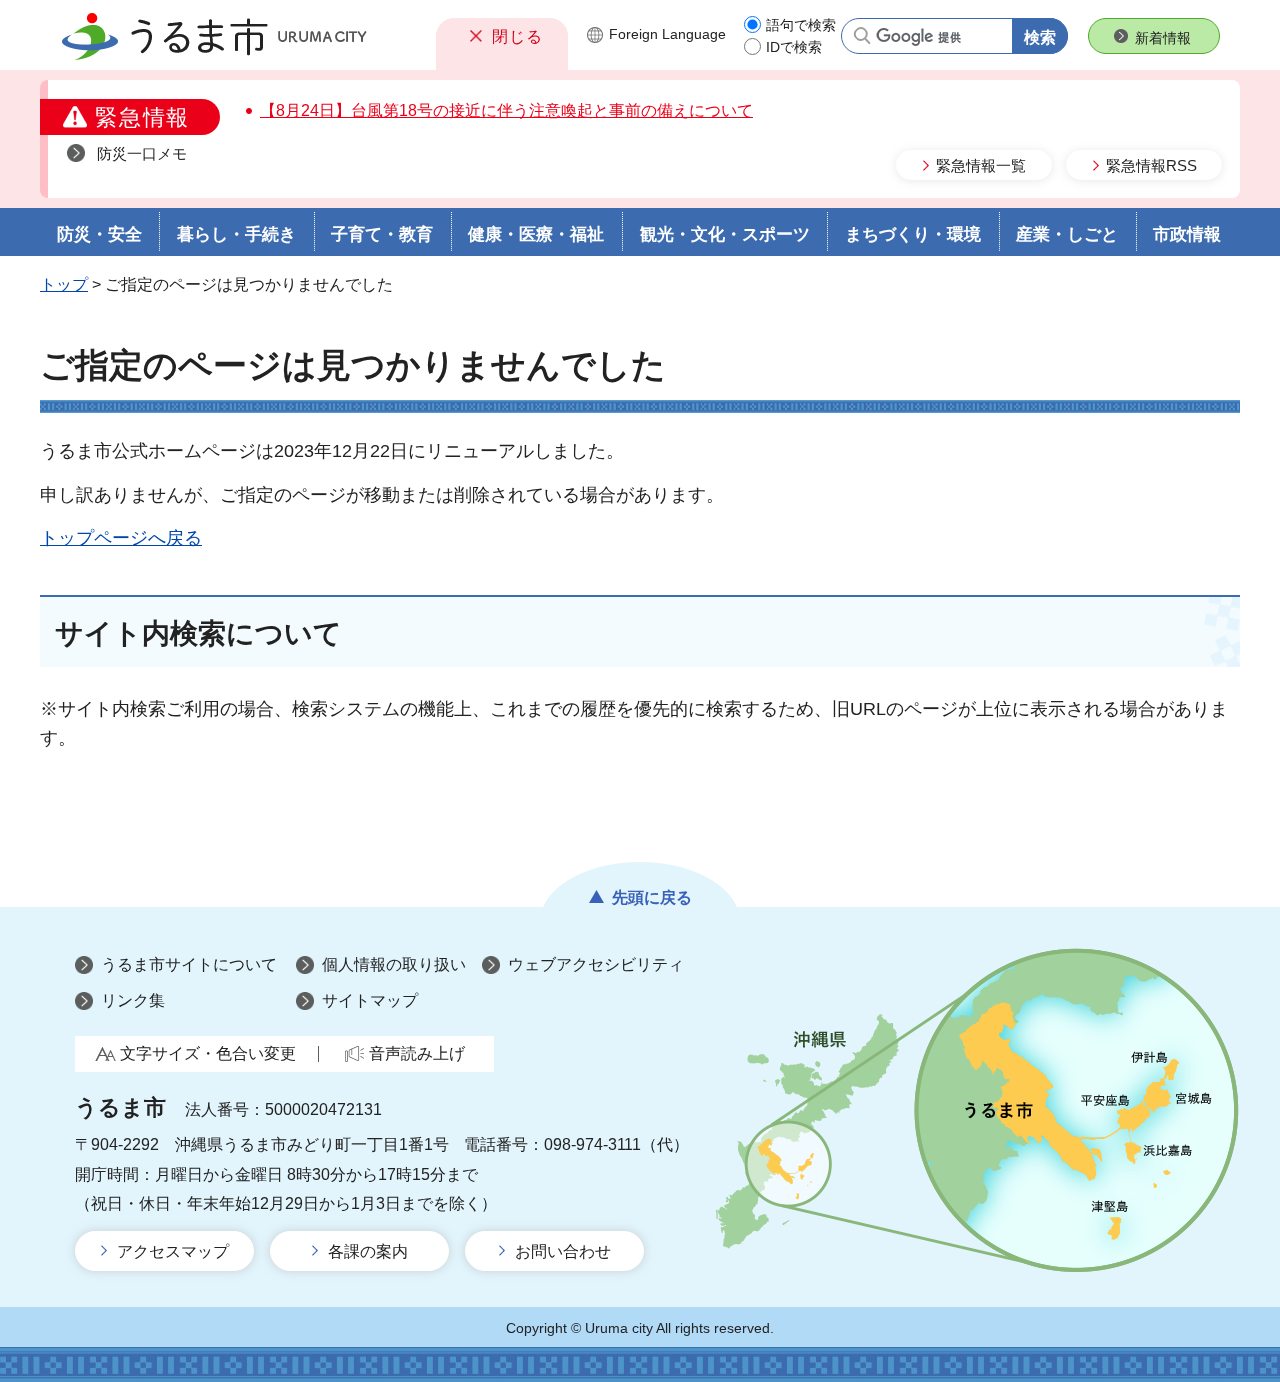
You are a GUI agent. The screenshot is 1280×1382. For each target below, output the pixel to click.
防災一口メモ (142, 153)
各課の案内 (368, 1251)
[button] (502, 36)
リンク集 (133, 1000)
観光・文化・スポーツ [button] (725, 234)
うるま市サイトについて (189, 964)
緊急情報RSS (1151, 165)
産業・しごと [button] (1067, 234)
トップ (64, 284)
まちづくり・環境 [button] (913, 234)
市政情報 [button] (1187, 234)
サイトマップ (370, 1000)
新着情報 (1163, 38)
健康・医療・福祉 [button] (536, 234)
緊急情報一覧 (981, 165)
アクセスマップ (173, 1251)
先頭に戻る (652, 897)
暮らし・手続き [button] (236, 234)
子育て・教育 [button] (382, 234)
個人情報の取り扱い (394, 964)
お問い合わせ (563, 1251)
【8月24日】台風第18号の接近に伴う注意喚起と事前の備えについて (506, 110)
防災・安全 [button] (99, 234)
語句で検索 (801, 25)
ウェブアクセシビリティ (596, 964)
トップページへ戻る (121, 538)
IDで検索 (794, 47)
